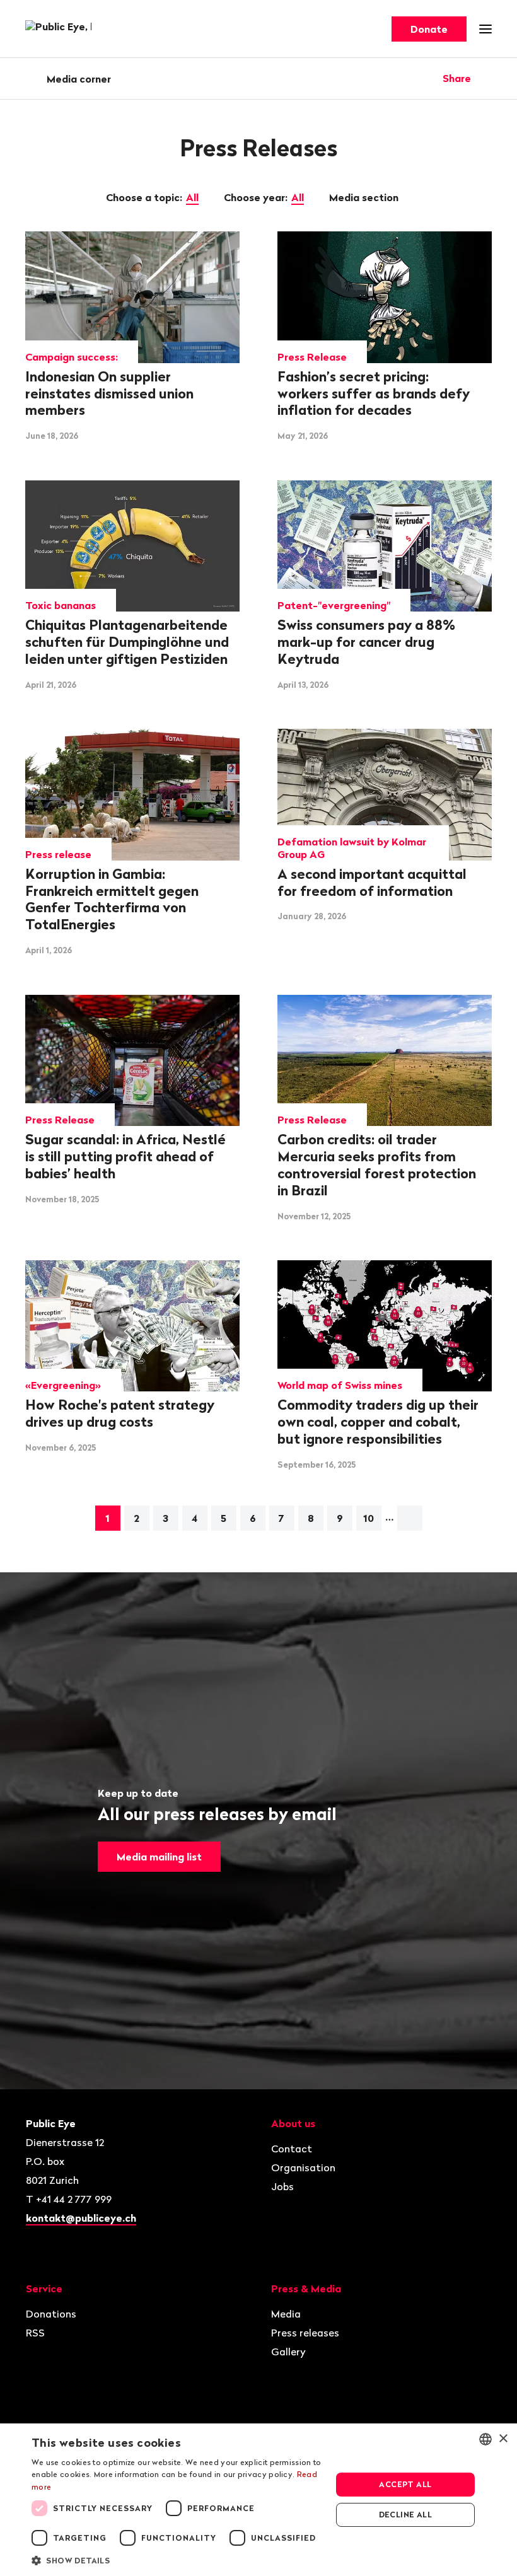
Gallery (288, 2352)
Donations (51, 2314)
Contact (292, 2149)
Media (286, 2314)
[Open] (487, 78)
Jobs (282, 2186)
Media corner (79, 79)
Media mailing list (159, 1857)
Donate (429, 29)
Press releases (305, 2333)
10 (369, 1518)
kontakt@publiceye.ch (81, 2218)
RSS (35, 2333)
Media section (365, 197)
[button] (177, 2560)
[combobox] (485, 2439)
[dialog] (258, 2500)
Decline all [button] (405, 2515)
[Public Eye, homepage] (58, 29)
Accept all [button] (405, 2484)
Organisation (303, 2167)
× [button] (503, 2439)
